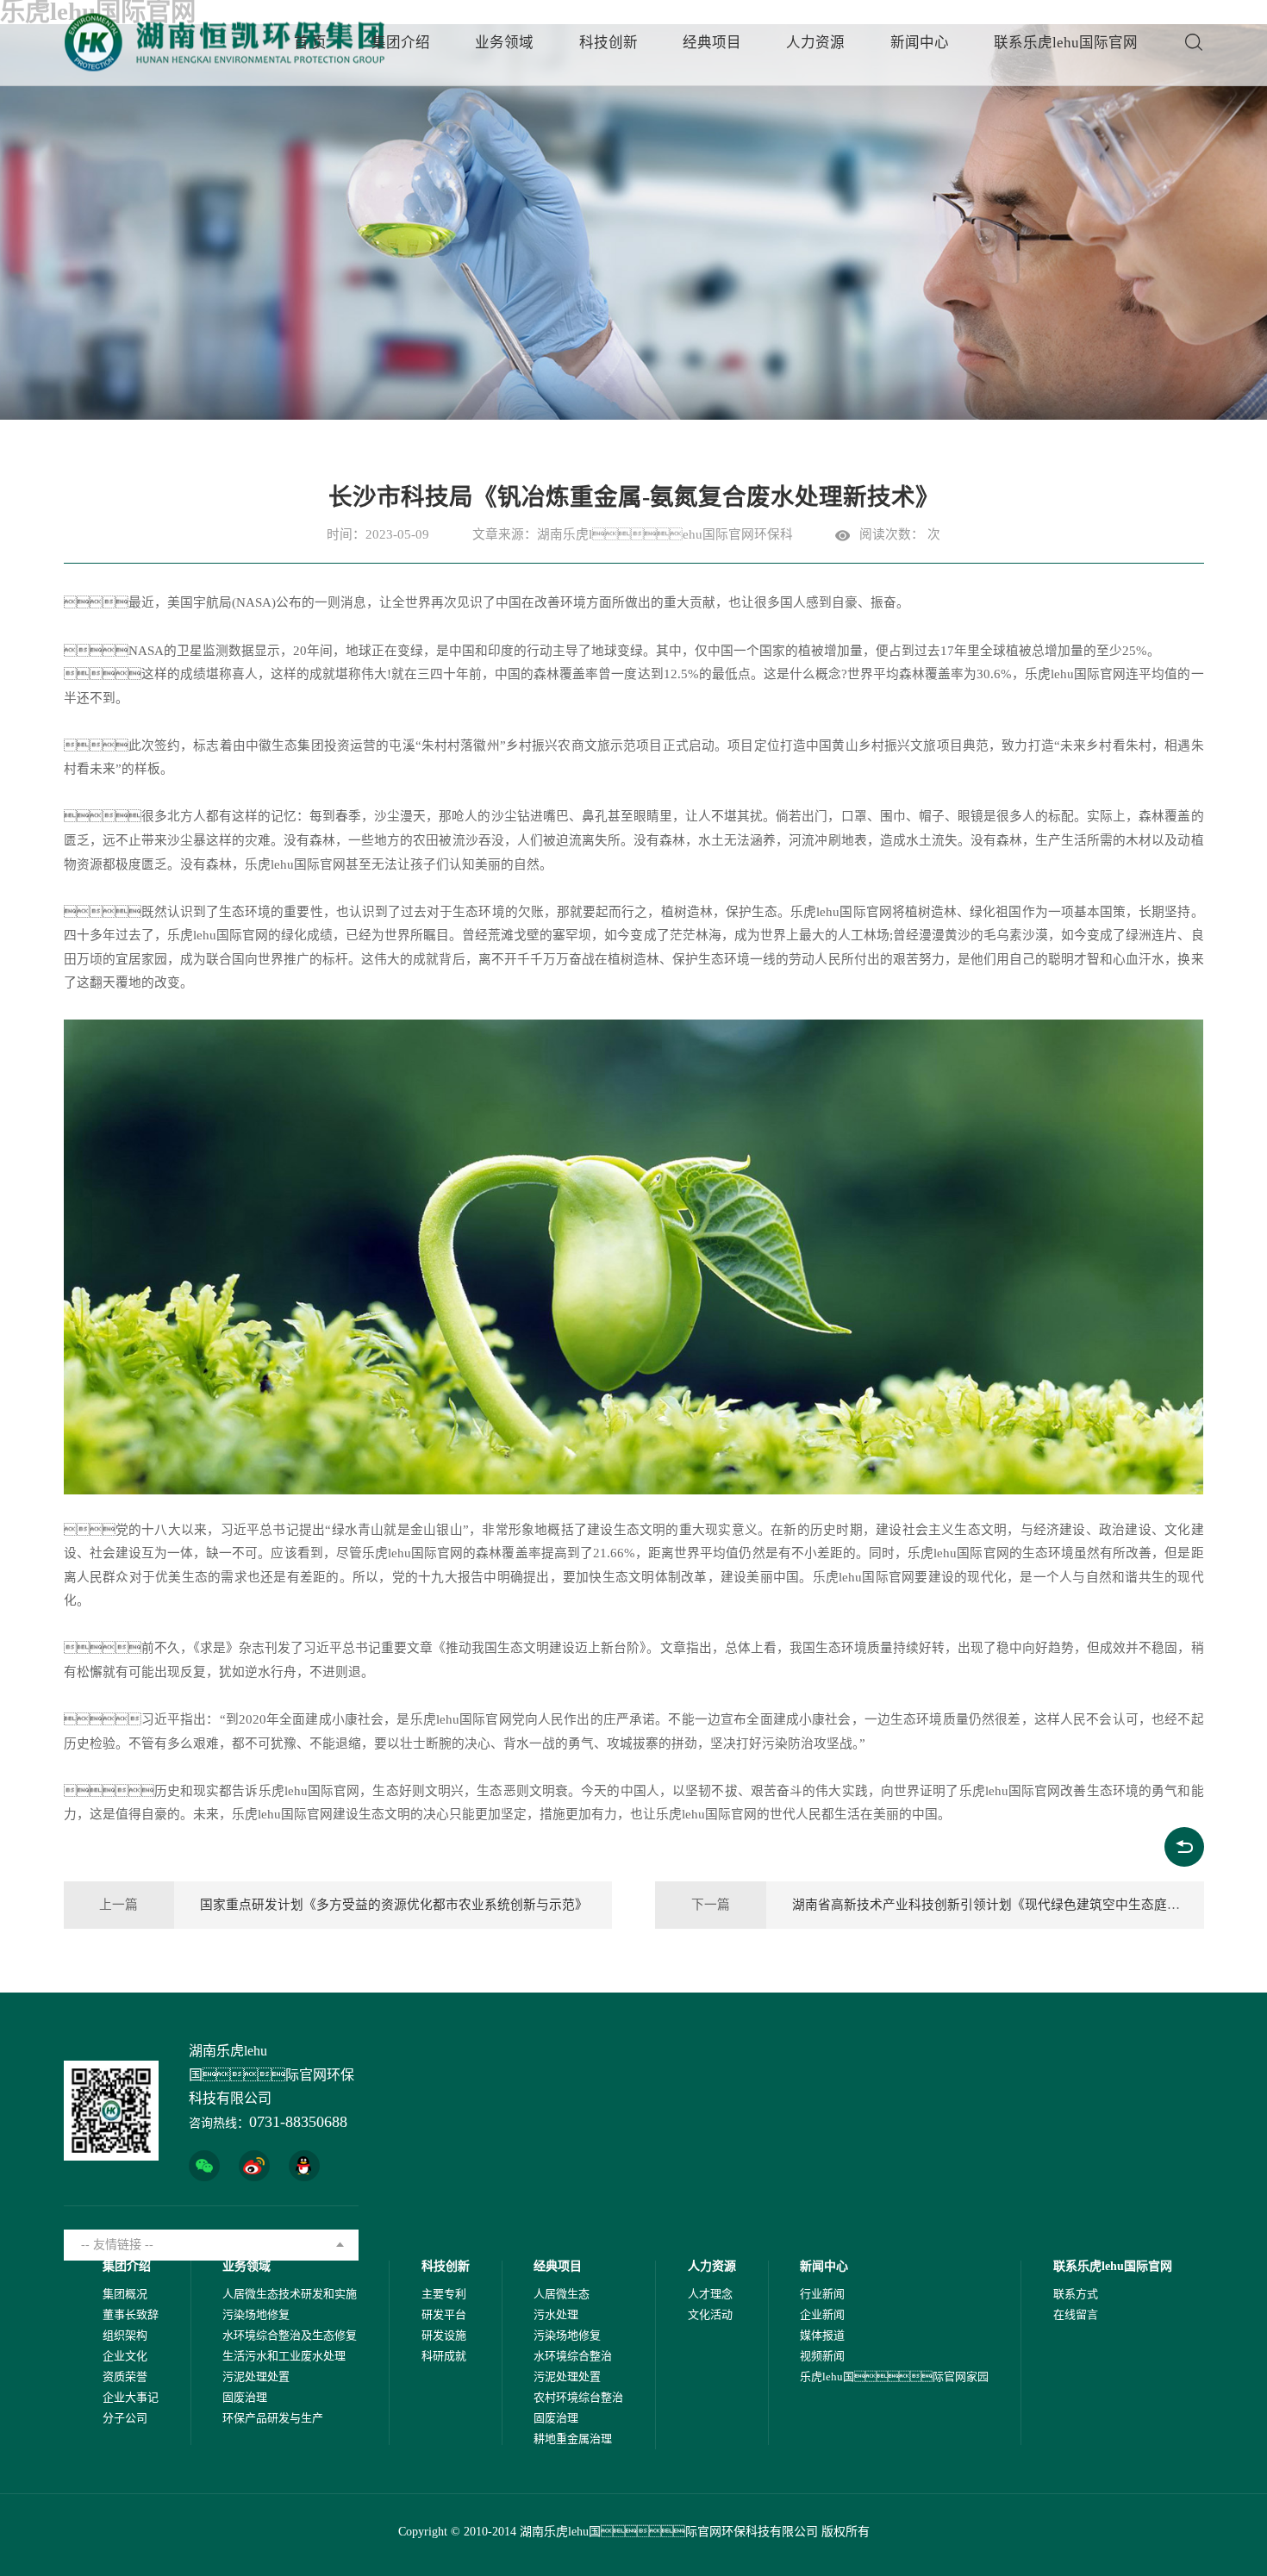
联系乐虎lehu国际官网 (1066, 43)
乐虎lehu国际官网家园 (894, 2376)
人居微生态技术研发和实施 (290, 2294)
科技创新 (609, 43)
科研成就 (444, 2356)
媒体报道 (822, 2335)
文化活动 (710, 2314)
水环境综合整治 (573, 2356)
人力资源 (815, 43)
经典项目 (712, 43)
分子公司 (125, 2418)
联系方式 (1076, 2294)
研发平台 (444, 2314)
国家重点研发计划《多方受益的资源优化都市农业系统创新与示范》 (394, 1905)
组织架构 (125, 2335)
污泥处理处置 (256, 2376)
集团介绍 (401, 43)
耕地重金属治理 (573, 2439)
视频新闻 (822, 2356)
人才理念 (710, 2294)
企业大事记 (131, 2397)
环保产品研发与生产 (273, 2418)
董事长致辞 (131, 2314)
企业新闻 (822, 2314)
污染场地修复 (256, 2314)
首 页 (310, 43)
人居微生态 (562, 2294)
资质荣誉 (125, 2376)
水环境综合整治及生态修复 (290, 2335)
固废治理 (245, 2397)
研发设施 (444, 2335)
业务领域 (504, 43)
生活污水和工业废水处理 (284, 2356)
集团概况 (125, 2294)
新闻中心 (920, 43)
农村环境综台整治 (578, 2397)
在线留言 (1076, 2314)
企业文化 (125, 2356)
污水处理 (556, 2314)
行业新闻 (822, 2294)
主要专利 (444, 2294)
